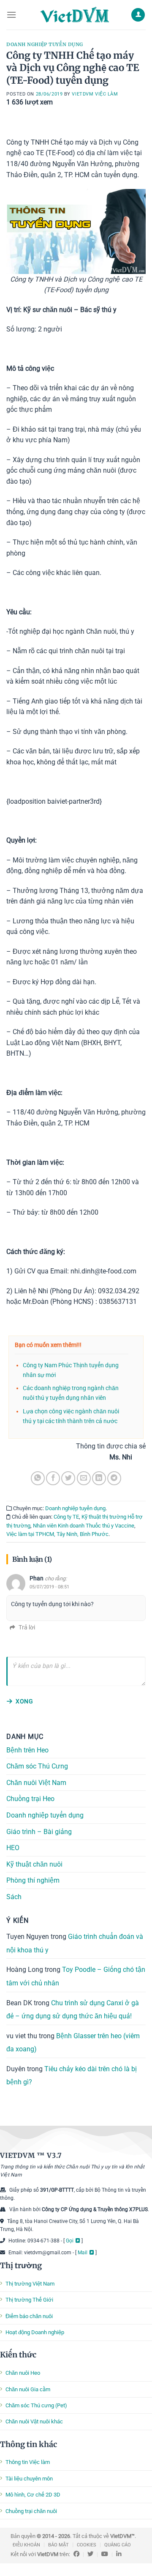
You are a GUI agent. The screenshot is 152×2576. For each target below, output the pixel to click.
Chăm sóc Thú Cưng (37, 1766)
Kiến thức (18, 2355)
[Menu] (11, 15)
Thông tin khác (28, 2444)
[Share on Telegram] (114, 1478)
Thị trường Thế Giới (29, 2300)
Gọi (70, 2241)
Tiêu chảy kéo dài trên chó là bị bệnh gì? (72, 2075)
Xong (24, 1701)
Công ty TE (66, 1517)
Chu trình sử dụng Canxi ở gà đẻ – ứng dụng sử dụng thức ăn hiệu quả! (73, 2009)
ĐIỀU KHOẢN (26, 2545)
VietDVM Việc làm (95, 94)
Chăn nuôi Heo (23, 2373)
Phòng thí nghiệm (33, 1880)
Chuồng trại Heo (30, 1799)
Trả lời (27, 1627)
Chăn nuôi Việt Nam (36, 1782)
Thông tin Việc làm (28, 2462)
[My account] (138, 15)
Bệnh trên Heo (27, 1750)
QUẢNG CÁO (118, 2545)
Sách (14, 1896)
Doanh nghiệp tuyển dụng (45, 44)
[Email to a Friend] (84, 1478)
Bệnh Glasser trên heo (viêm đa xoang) (73, 2042)
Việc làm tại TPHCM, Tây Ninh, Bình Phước (57, 1534)
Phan (37, 1578)
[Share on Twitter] (68, 1478)
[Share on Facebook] (53, 1478)
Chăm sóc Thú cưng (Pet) (36, 2405)
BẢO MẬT (58, 2545)
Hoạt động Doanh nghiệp (35, 2332)
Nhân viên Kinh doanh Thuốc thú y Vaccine (84, 1526)
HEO (13, 1848)
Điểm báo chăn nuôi (29, 2316)
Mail (83, 2253)
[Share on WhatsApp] (38, 1478)
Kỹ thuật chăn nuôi (34, 1864)
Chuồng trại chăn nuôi (31, 2511)
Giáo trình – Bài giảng (39, 1831)
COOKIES (87, 2545)
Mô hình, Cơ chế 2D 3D (33, 2495)
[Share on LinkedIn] (99, 1478)
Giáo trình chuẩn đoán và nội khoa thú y (75, 1943)
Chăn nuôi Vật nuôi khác (34, 2421)
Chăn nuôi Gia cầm (28, 2389)
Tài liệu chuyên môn (29, 2479)
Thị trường (21, 2265)
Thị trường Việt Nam (30, 2284)
